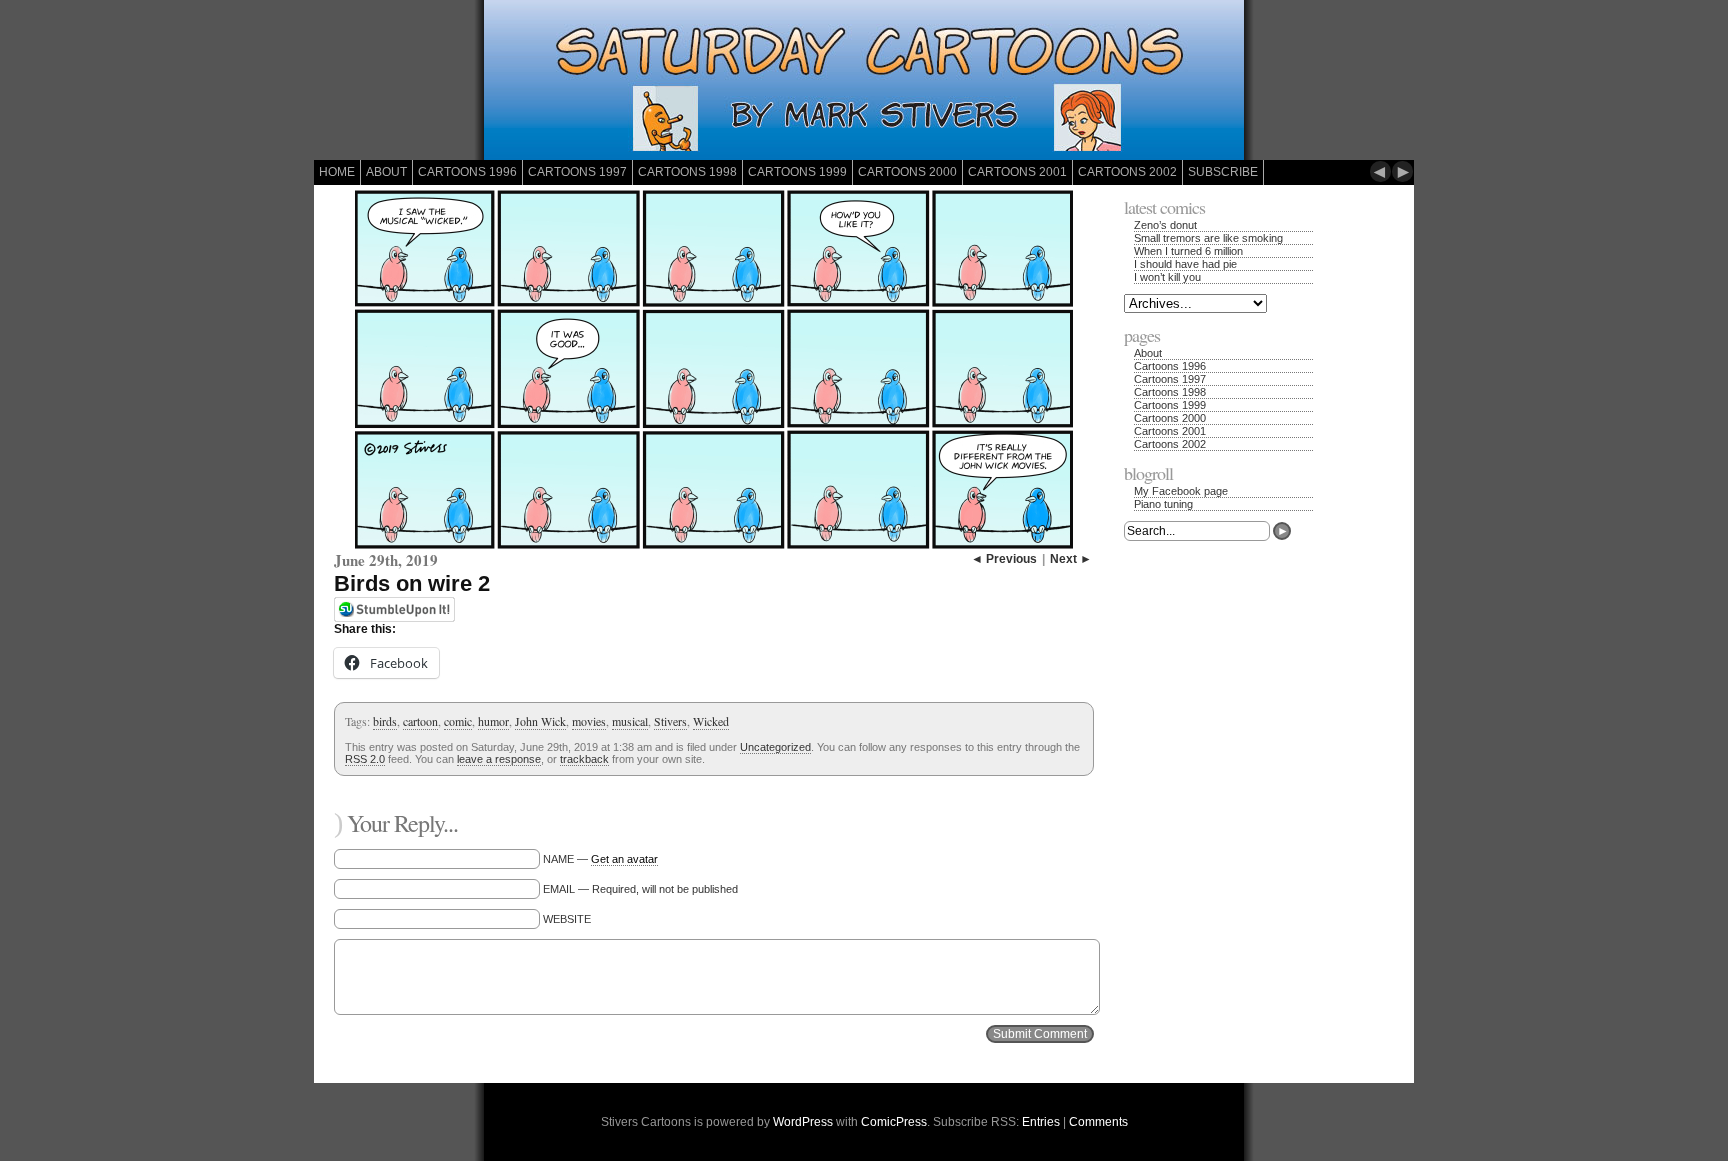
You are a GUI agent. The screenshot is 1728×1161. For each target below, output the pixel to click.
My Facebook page (1181, 491)
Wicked (711, 721)
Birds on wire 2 (412, 583)
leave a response (499, 759)
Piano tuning (1163, 504)
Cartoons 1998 (687, 172)
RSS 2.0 (365, 759)
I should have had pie (1185, 264)
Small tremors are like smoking (1208, 238)
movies (589, 721)
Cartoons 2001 (1017, 172)
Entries (1041, 1122)
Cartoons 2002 (1127, 172)
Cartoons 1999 (797, 172)
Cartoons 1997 (577, 172)
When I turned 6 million (1188, 251)
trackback (584, 759)
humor (493, 721)
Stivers (670, 721)
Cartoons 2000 (907, 172)
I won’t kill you (1167, 277)
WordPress (803, 1122)
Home (337, 172)
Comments (1098, 1122)
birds (385, 721)
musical (630, 721)
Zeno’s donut (1165, 225)
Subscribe (1223, 172)
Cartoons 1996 (467, 172)
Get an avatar (624, 859)
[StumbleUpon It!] (394, 618)
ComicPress (894, 1122)
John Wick (540, 721)
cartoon (420, 721)
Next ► (1071, 559)
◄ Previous (1004, 559)
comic (458, 721)
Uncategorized (775, 747)
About (386, 172)
